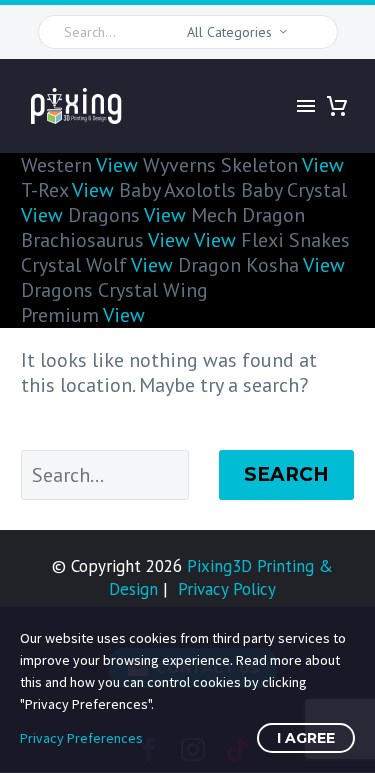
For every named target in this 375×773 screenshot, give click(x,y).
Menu (306, 106)
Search (286, 474)
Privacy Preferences (81, 738)
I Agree (306, 738)
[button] (314, 32)
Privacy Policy (227, 589)
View (117, 165)
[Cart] (337, 106)
